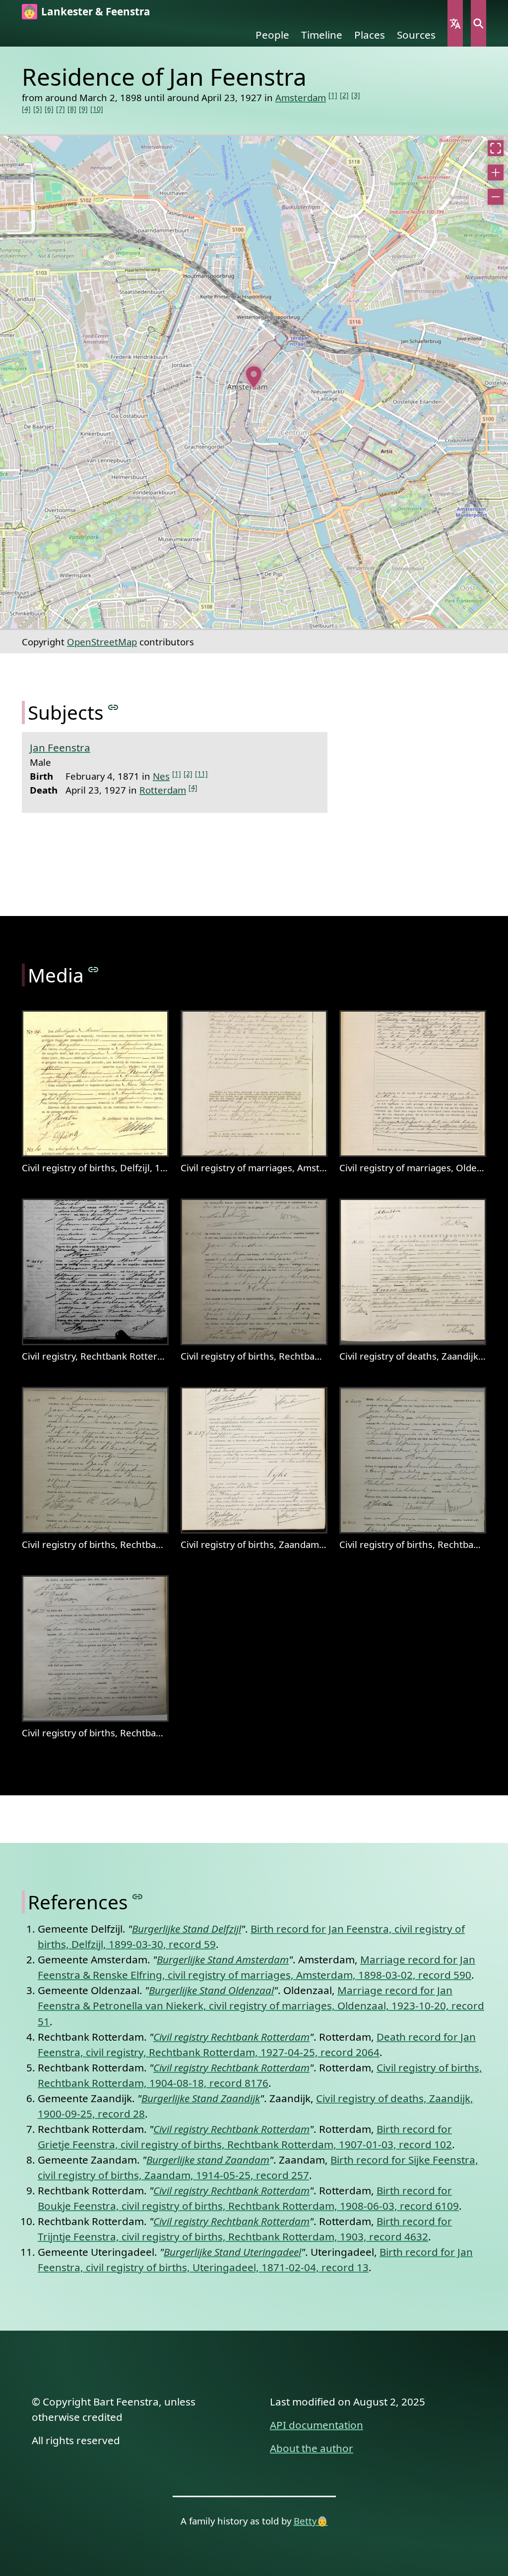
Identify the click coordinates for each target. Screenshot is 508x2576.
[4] (26, 109)
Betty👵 (311, 2521)
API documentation (317, 2425)
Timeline (322, 35)
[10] (97, 109)
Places (370, 35)
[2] (344, 95)
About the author (312, 2448)
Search (478, 23)
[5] (38, 109)
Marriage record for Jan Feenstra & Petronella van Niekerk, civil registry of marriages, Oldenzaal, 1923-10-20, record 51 (261, 2005)
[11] (201, 773)
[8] (72, 109)
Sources (416, 35)
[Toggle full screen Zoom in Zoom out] (254, 382)
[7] (61, 109)
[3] (356, 95)
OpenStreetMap (102, 642)
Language (455, 23)
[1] (333, 95)
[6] (49, 109)
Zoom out (496, 197)
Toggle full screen (496, 148)
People (272, 35)
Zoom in (496, 172)
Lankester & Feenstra (96, 11)
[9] (83, 109)
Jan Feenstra (60, 747)
